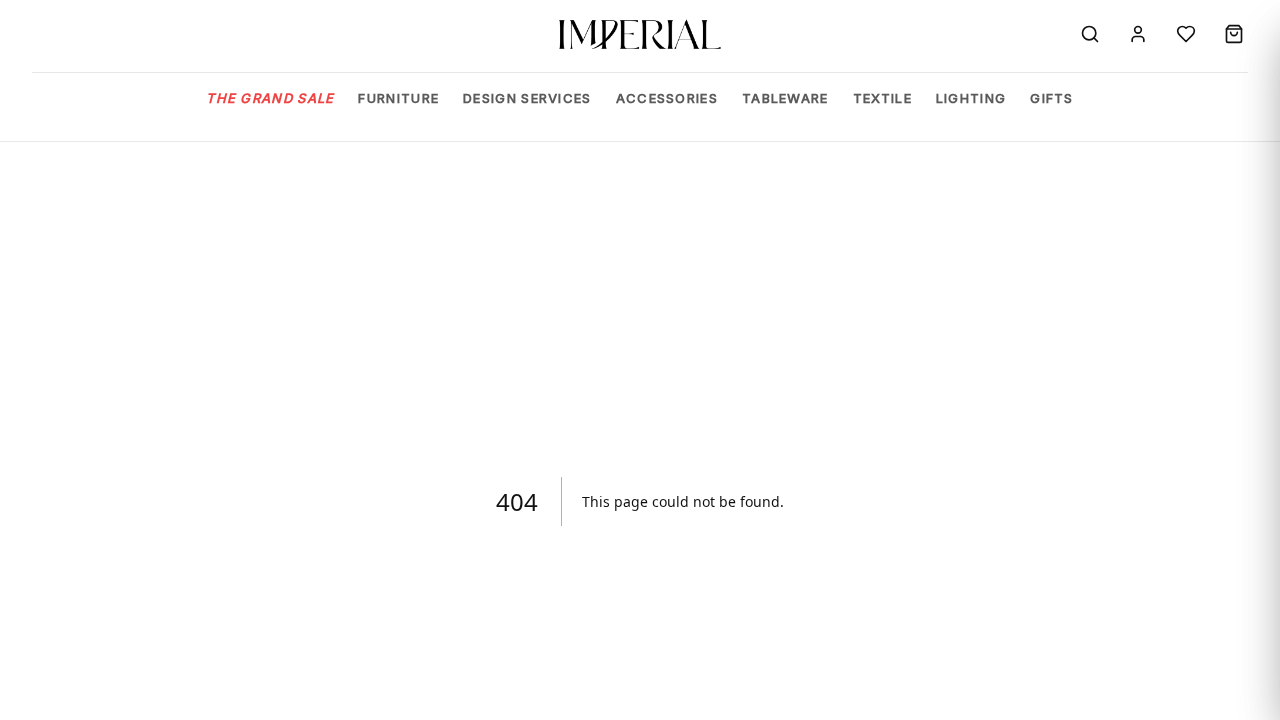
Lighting (971, 98)
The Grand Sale (270, 98)
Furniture (398, 98)
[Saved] (1186, 34)
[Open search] (1090, 34)
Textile (882, 98)
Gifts (1052, 98)
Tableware (785, 98)
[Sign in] (1138, 34)
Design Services (527, 98)
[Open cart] (1234, 34)
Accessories (667, 98)
